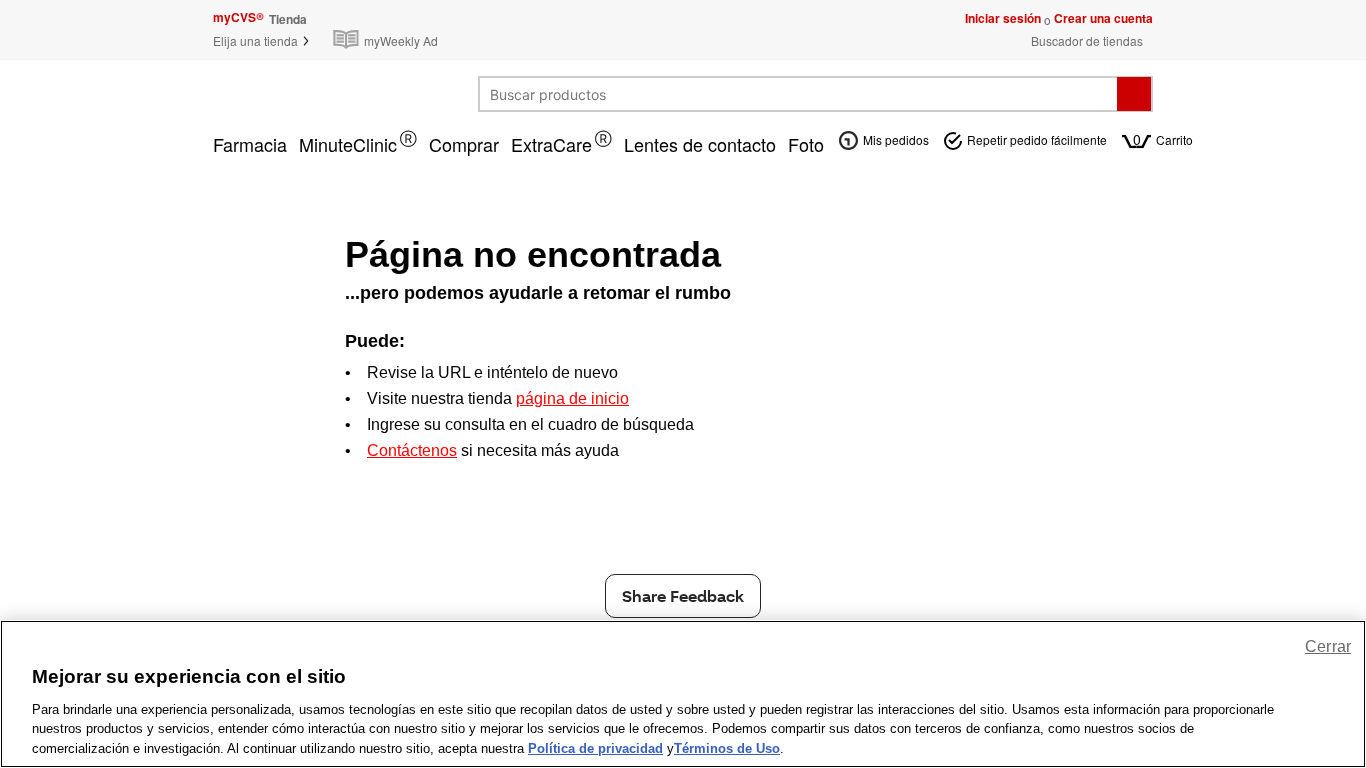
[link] (390, 29)
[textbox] (798, 94)
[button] (262, 40)
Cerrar (1328, 646)
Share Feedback (683, 595)
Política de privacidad (595, 747)
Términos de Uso (727, 747)
